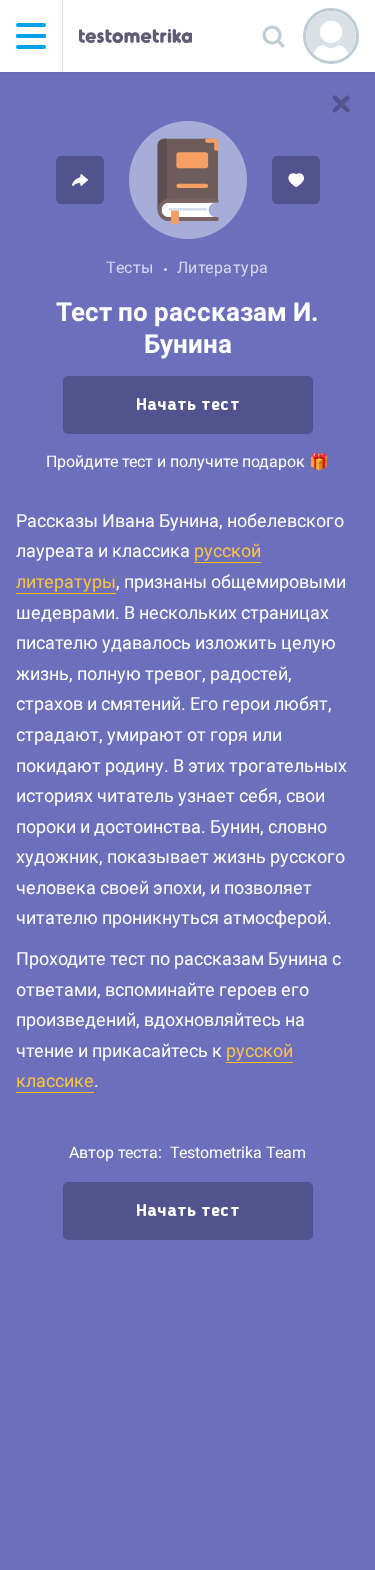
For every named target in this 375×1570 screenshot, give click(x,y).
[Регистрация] (331, 36)
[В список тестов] (341, 104)
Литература (223, 267)
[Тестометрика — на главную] (135, 36)
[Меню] (31, 36)
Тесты (130, 267)
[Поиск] (273, 36)
